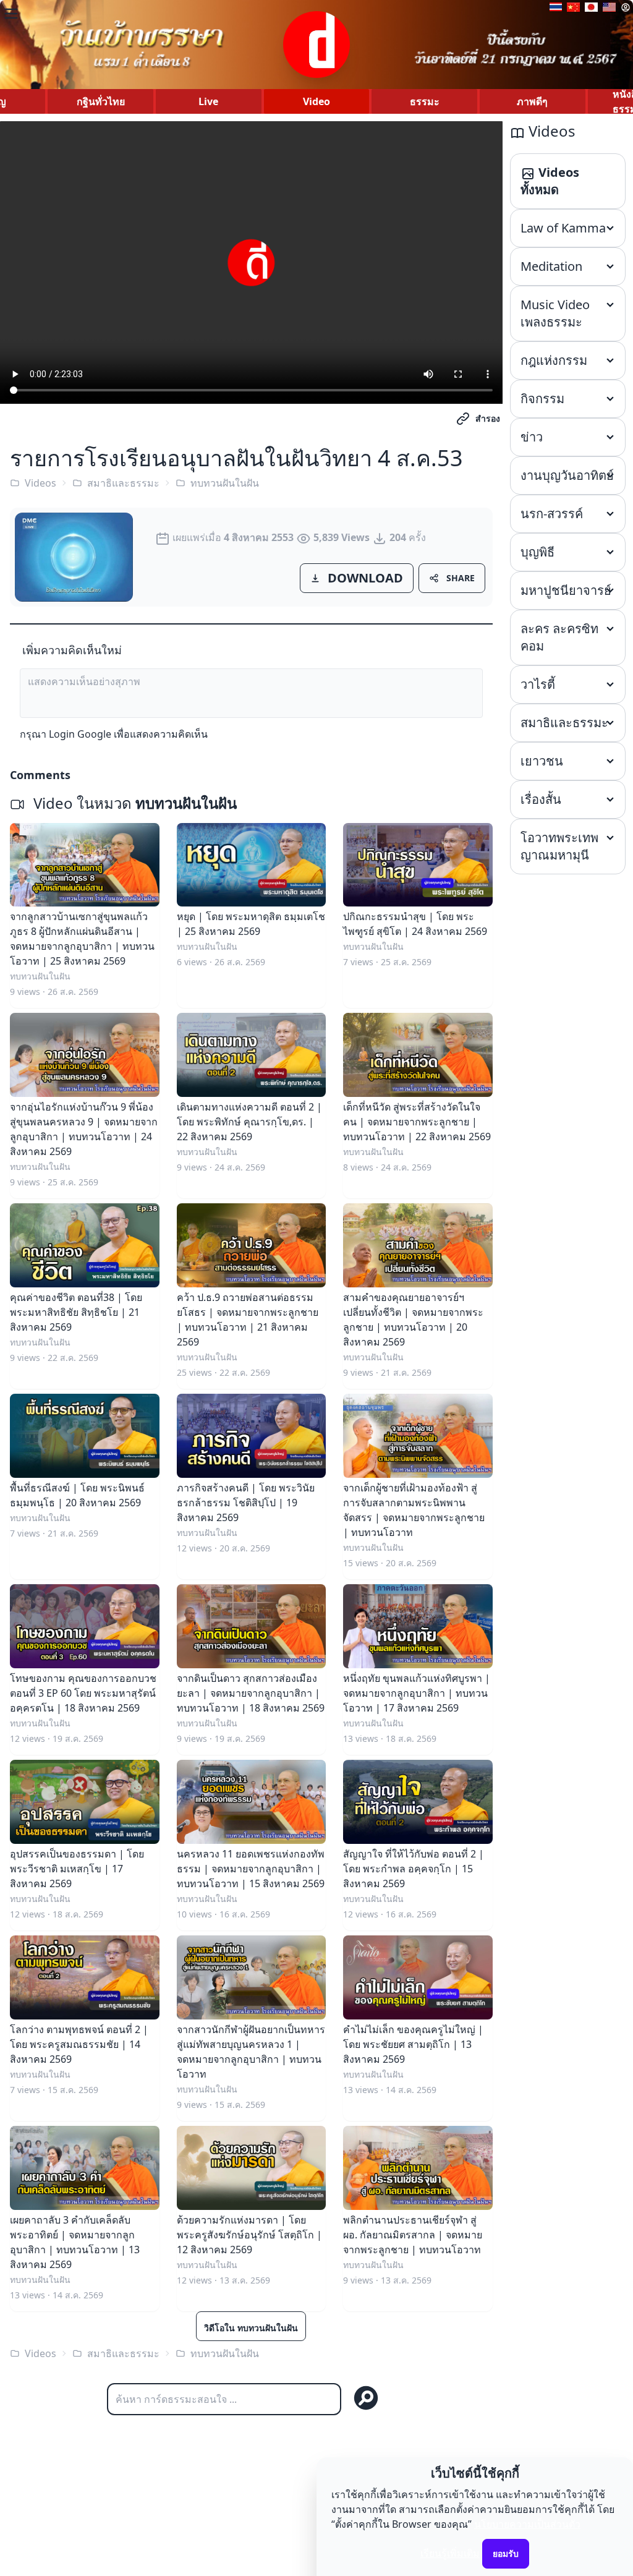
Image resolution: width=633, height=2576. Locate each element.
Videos (40, 483)
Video (316, 101)
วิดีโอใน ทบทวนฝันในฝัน (251, 2328)
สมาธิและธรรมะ (123, 483)
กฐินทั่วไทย (101, 101)
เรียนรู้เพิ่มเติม (450, 2553)
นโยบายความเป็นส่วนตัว (527, 2524)
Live (208, 101)
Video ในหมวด (133, 803)
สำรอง (488, 418)
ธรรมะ (425, 101)
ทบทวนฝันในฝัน (225, 483)
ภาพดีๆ (532, 101)
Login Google (80, 734)
